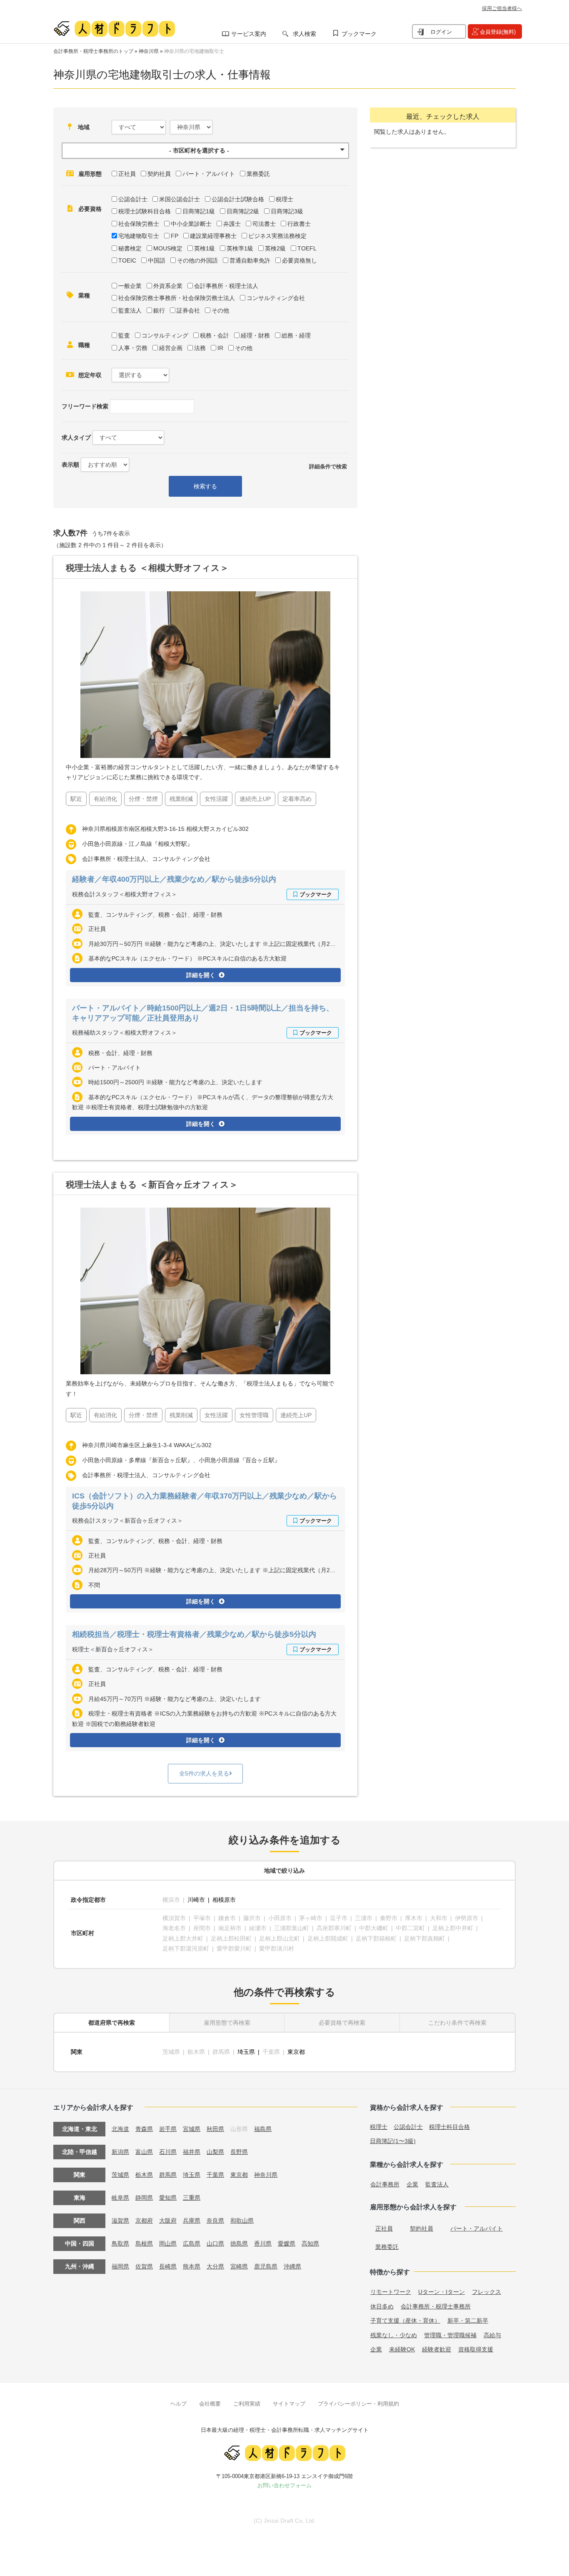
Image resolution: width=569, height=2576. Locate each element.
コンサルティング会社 (276, 298)
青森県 (144, 2129)
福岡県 (120, 2266)
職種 (84, 345)
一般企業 (130, 286)
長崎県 (168, 2266)
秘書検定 (130, 248)
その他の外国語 (197, 260)
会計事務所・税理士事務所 (436, 2306)
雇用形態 (90, 174)
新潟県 (120, 2152)
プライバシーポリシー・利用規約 (358, 2404)
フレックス (487, 2292)
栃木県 (144, 2175)
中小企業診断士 (191, 224)
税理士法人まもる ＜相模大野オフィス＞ (147, 568)
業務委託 (258, 174)
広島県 (192, 2243)
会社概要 (210, 2404)
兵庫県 (192, 2221)
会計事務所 (385, 2184)
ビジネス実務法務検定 (277, 236)
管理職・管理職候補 (450, 2335)
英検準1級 (240, 248)
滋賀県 (120, 2221)
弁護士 (232, 224)
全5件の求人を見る (204, 1773)
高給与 (492, 2335)
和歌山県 (242, 2221)
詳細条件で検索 (328, 466)
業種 (84, 295)
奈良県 (215, 2221)
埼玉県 (246, 2052)
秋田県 (215, 2129)
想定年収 (90, 375)
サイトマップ (289, 2404)
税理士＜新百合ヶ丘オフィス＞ (113, 1649)
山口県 (215, 2243)
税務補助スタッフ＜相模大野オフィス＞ (125, 1033)
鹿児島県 (266, 2266)
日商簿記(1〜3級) (393, 2141)
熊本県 (192, 2266)
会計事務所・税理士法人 (226, 286)
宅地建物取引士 (139, 236)
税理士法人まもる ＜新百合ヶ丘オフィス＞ (152, 1184)
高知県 (310, 2243)
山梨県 (215, 2152)
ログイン (441, 32)
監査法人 (130, 310)
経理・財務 (255, 335)
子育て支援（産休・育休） (405, 2321)
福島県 (263, 2129)
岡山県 (168, 2243)
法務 (200, 348)
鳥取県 (120, 2243)
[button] (205, 151)
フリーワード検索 (85, 406)
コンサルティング (165, 335)
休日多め (382, 2306)
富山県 (144, 2152)
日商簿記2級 (243, 211)
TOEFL (307, 248)
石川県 (168, 2152)
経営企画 (171, 348)
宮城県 (192, 2129)
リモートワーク (391, 2292)
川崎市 (196, 1900)
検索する (205, 486)
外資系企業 (168, 286)
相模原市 (224, 1900)
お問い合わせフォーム (284, 2485)
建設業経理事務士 (213, 236)
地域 (84, 127)
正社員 (127, 174)
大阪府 (168, 2221)
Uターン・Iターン (442, 2292)
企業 (412, 2184)
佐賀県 (144, 2266)
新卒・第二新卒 (468, 2321)
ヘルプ (178, 2404)
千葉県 (215, 2175)
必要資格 (90, 209)
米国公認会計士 (180, 199)
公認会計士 (133, 199)
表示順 (70, 465)
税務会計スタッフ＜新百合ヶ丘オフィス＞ (127, 1521)
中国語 (157, 260)
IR (220, 348)
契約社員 (159, 174)
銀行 (159, 310)
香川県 (263, 2243)
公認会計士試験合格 (238, 199)
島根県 (144, 2243)
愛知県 (168, 2198)
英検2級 (275, 248)
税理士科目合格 (449, 2127)
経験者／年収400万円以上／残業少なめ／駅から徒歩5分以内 (174, 879)
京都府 (144, 2221)
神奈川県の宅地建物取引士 (194, 51)
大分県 (215, 2266)
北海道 (120, 2129)
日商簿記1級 (199, 211)
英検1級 (205, 248)
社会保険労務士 (139, 224)
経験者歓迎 (437, 2349)
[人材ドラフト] (114, 29)
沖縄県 (292, 2266)
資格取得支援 (476, 2349)
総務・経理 (296, 335)
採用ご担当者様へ (502, 8)
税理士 (284, 199)
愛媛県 (287, 2243)
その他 (220, 310)
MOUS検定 (168, 248)
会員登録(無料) (498, 32)
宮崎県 (239, 2266)
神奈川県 (149, 51)
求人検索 (304, 34)
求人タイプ (76, 438)
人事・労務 (133, 348)
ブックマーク (359, 34)
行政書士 (299, 224)
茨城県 (120, 2175)
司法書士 (264, 224)
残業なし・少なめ (394, 2335)
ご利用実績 (247, 2404)
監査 (124, 335)
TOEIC (127, 260)
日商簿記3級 (287, 211)
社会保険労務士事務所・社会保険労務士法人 (177, 298)
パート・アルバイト (209, 174)
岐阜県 (120, 2198)
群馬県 (168, 2175)
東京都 (296, 2052)
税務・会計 (215, 335)
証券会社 (188, 310)
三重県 (192, 2198)
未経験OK (402, 2349)
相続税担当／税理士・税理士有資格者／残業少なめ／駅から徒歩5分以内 (194, 1634)
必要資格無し (299, 260)
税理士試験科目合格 (145, 211)
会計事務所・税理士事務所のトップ (93, 51)
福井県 (192, 2152)
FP (175, 236)
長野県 (239, 2152)
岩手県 (168, 2129)
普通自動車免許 (250, 260)
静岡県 (144, 2198)
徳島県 (239, 2243)
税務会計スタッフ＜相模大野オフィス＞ (125, 894)
